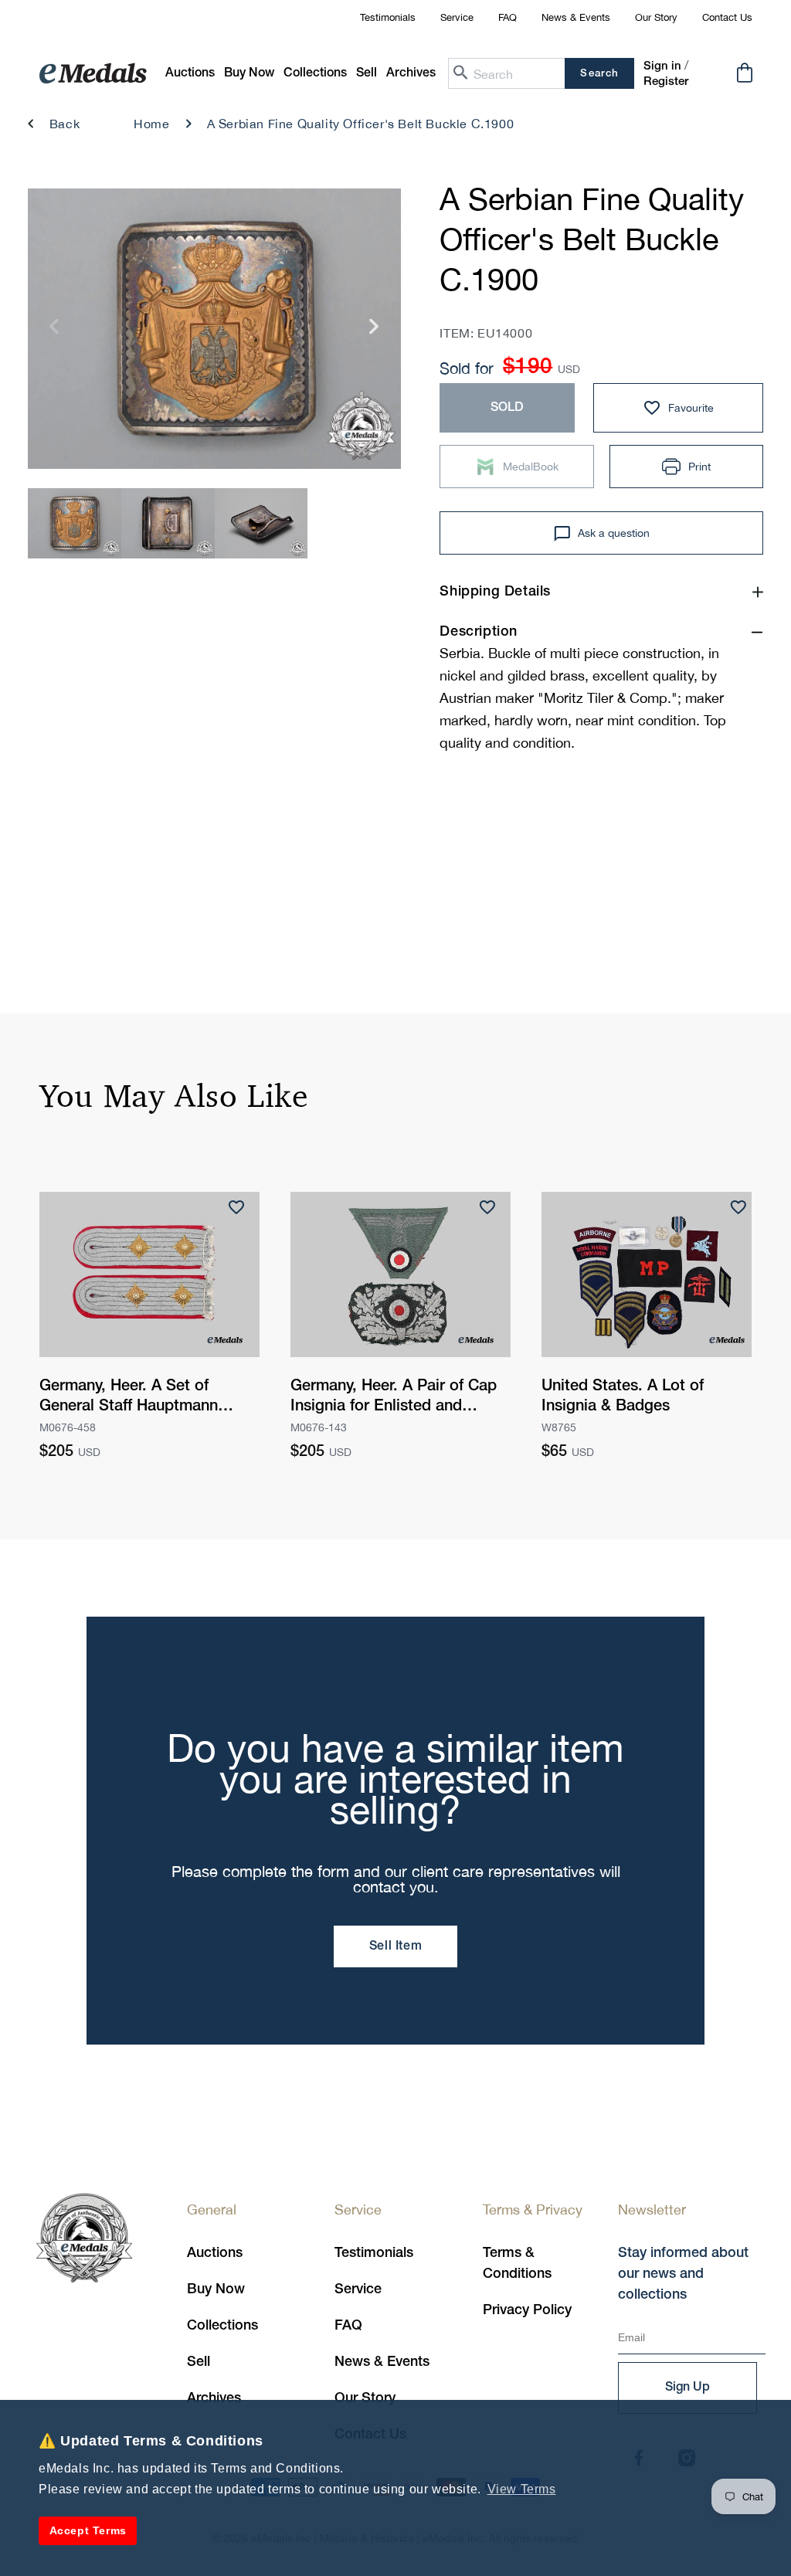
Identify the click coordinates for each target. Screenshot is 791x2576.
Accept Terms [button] (88, 2530)
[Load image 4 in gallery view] (75, 523)
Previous (54, 333)
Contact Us (727, 17)
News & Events (576, 17)
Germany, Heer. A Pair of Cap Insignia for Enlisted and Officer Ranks (394, 1398)
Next (374, 333)
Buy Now (216, 2289)
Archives (214, 2398)
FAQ (508, 17)
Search (599, 74)
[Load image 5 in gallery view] (168, 523)
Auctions (215, 2253)
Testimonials (388, 17)
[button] (249, 74)
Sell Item (395, 1946)
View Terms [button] (522, 2489)
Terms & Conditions (517, 2264)
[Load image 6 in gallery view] (261, 523)
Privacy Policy (527, 2310)
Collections (222, 2326)
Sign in (662, 66)
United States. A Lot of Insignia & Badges (623, 1397)
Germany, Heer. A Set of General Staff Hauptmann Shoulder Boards (129, 1398)
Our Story (656, 17)
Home (151, 124)
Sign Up (687, 2388)
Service (457, 17)
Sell (199, 2362)
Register (666, 82)
